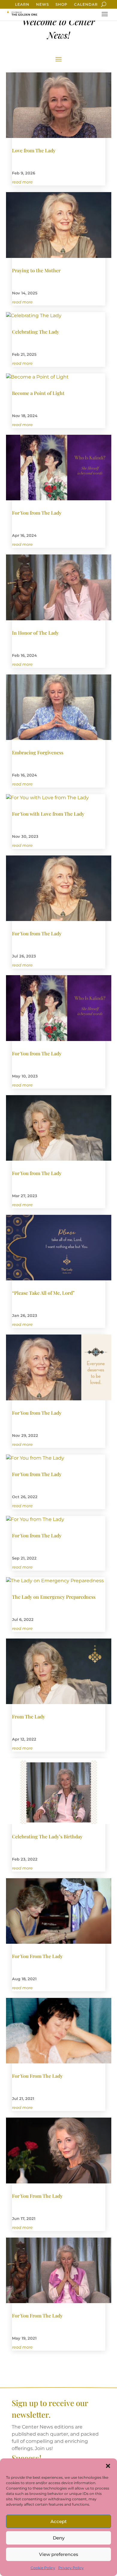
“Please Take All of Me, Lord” (43, 1293)
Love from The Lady (34, 150)
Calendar (86, 4)
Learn (22, 4)
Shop (61, 4)
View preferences (59, 2554)
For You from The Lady (37, 513)
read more (22, 182)
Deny (59, 2538)
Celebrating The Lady (36, 332)
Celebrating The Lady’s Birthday (47, 1836)
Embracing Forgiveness (38, 752)
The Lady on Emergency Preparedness (54, 1597)
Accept (58, 2521)
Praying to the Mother (36, 270)
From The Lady (28, 1716)
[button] (108, 2466)
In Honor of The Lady (35, 633)
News (42, 4)
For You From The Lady (37, 1956)
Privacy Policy (71, 2568)
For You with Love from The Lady (48, 814)
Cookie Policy (43, 2568)
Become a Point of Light (38, 393)
